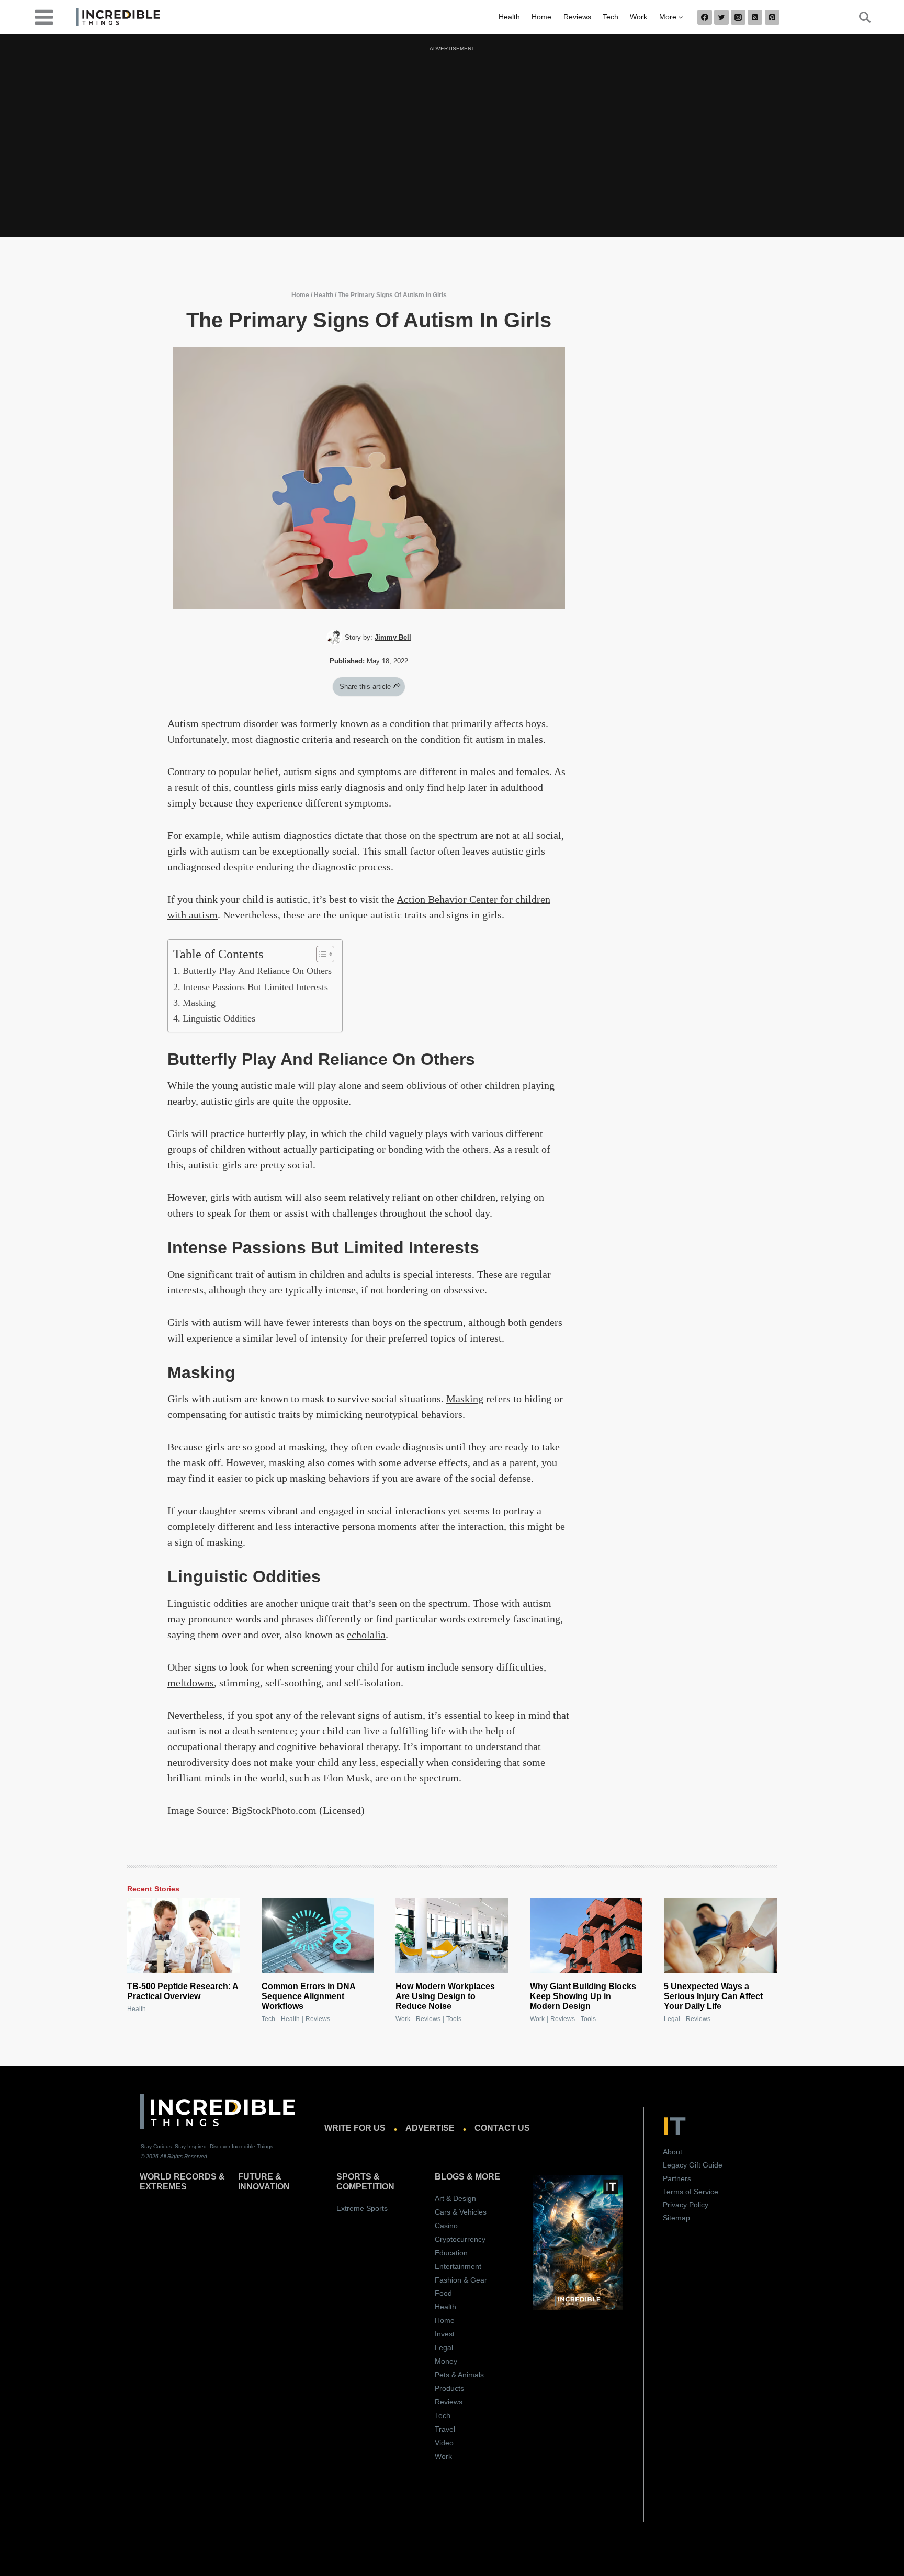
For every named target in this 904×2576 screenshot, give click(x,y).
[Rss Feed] (755, 17)
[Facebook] (705, 17)
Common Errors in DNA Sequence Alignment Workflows (308, 1996)
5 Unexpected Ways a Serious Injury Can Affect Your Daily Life (713, 1996)
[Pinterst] (772, 17)
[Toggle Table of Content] (320, 954)
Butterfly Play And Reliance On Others (257, 971)
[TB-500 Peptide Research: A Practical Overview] (184, 1936)
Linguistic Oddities (219, 1018)
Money (446, 2361)
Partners (677, 2178)
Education (451, 2253)
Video (444, 2443)
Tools (454, 2019)
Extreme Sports (362, 2208)
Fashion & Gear (461, 2280)
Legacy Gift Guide (693, 2165)
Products (449, 2388)
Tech (611, 17)
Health (509, 17)
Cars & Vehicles (461, 2212)
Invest (445, 2334)
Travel (445, 2429)
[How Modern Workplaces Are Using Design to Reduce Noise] (452, 1936)
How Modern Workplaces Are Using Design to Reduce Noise (445, 1996)
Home (541, 17)
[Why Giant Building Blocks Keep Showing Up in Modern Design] (586, 1936)
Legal (672, 2019)
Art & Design (455, 2198)
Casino (446, 2226)
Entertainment (458, 2266)
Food (443, 2293)
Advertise (430, 2128)
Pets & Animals (459, 2375)
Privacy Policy (686, 2205)
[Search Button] (859, 17)
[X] (721, 17)
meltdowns (191, 1683)
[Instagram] (738, 17)
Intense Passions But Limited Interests (255, 987)
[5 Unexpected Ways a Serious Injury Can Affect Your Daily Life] (720, 1936)
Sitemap (676, 2218)
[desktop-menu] (44, 16)
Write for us (355, 2128)
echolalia (366, 1635)
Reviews (577, 17)
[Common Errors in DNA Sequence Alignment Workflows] (318, 1936)
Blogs (450, 2177)
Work (639, 17)
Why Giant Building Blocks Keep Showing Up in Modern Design (583, 1996)
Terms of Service (691, 2192)
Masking (199, 1003)
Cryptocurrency (460, 2239)
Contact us (502, 2128)
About (673, 2152)
